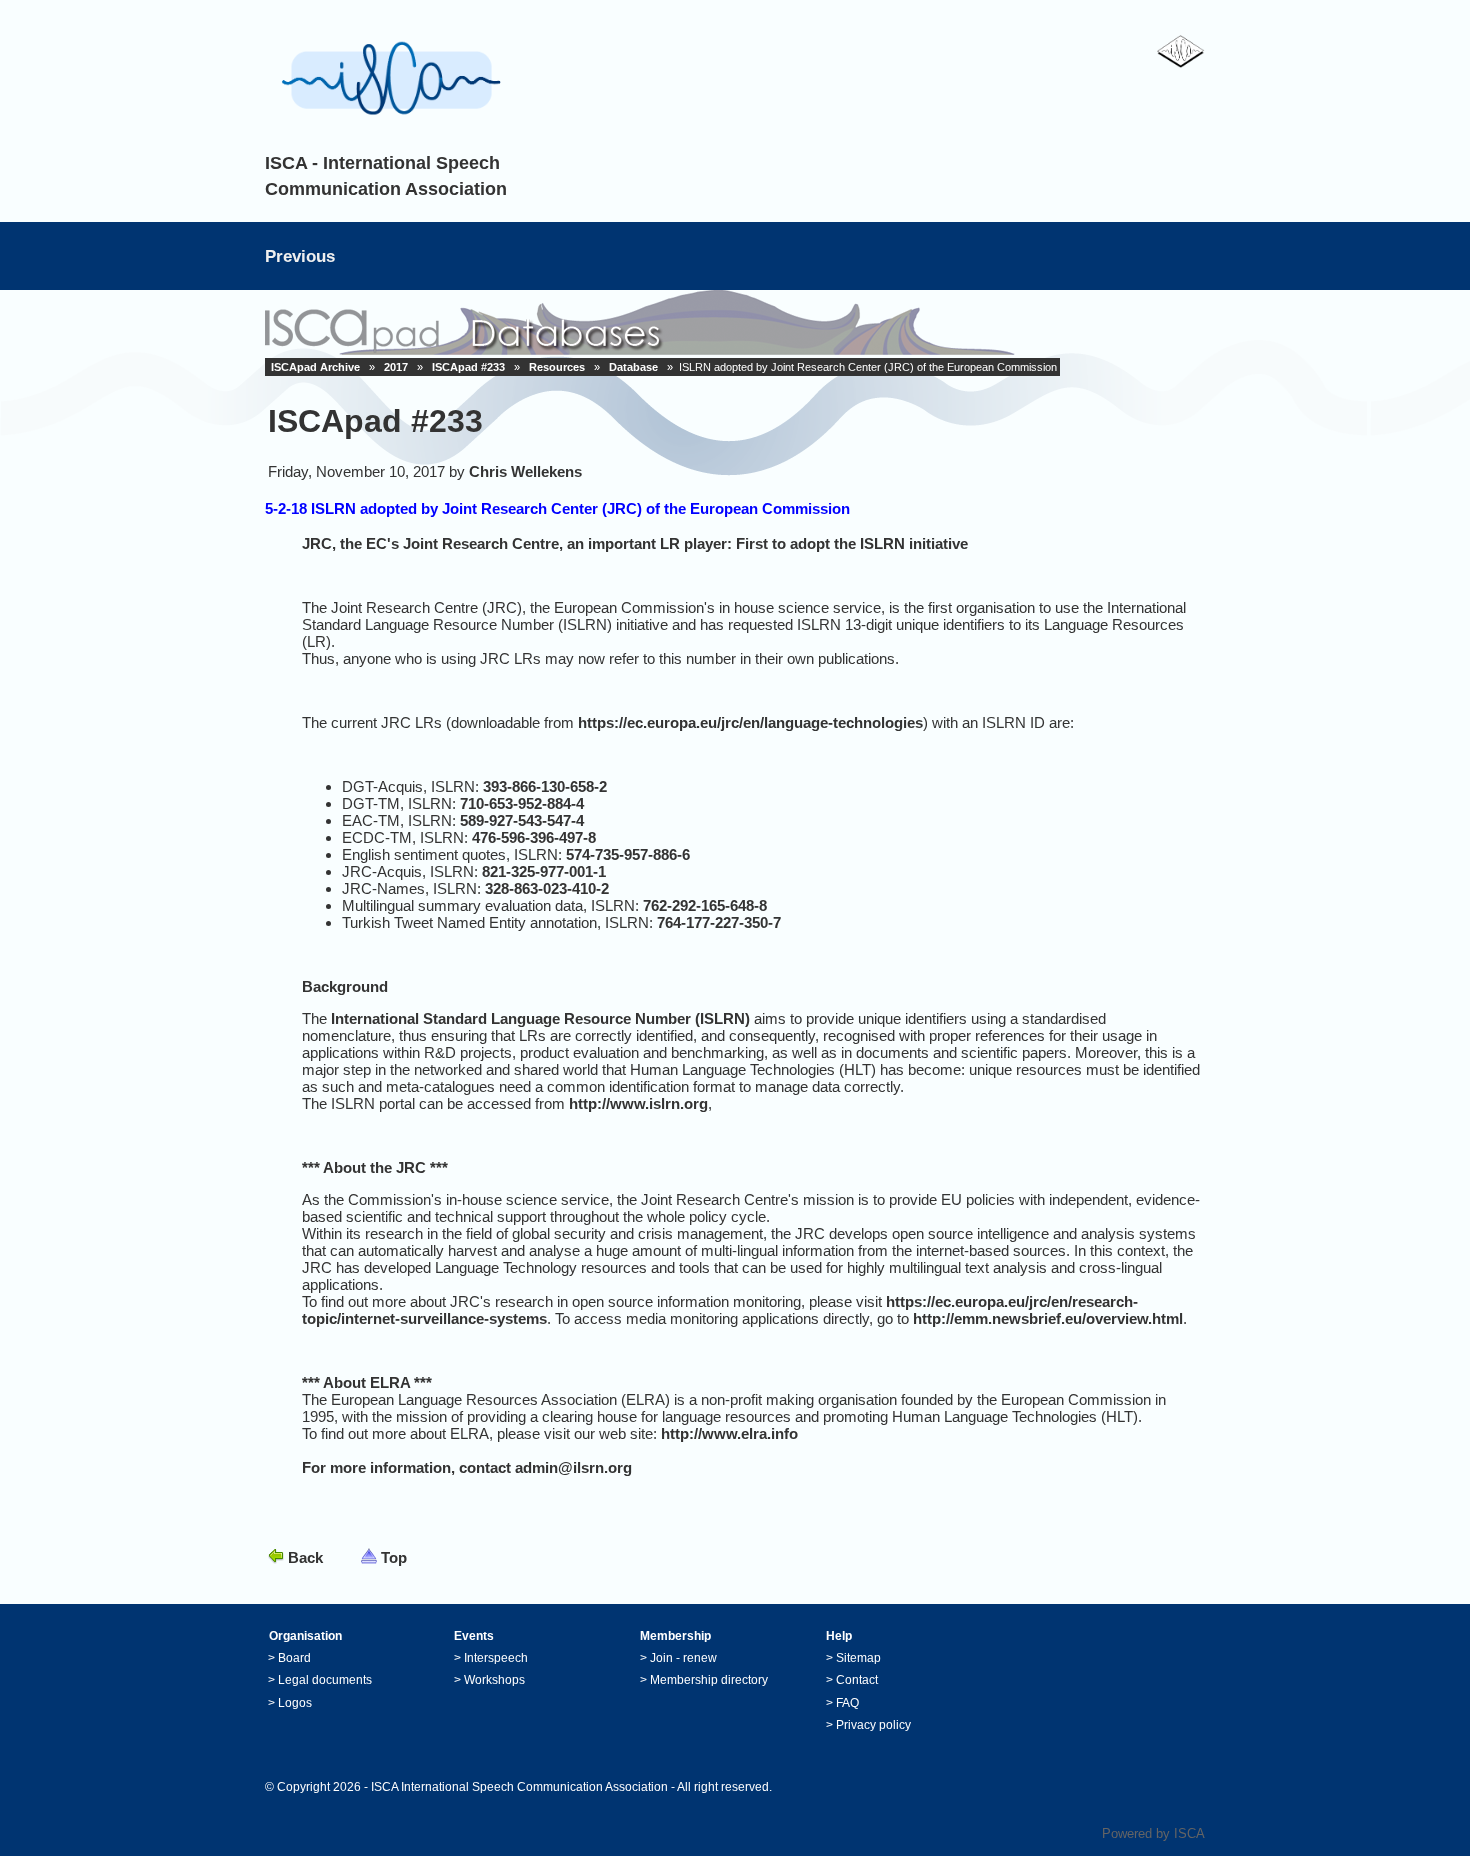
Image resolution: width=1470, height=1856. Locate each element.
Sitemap (858, 1658)
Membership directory (709, 1680)
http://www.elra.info (729, 1433)
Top (394, 1557)
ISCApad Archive (315, 367)
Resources (557, 367)
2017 (396, 367)
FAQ (847, 1703)
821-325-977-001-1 (544, 871)
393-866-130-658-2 (545, 786)
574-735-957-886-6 (628, 854)
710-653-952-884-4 (522, 803)
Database (633, 367)
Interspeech (496, 1658)
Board (294, 1658)
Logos (295, 1703)
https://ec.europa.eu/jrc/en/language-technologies (750, 722)
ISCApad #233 (468, 367)
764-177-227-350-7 (719, 922)
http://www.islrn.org (638, 1103)
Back (305, 1557)
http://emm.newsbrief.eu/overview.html (1048, 1318)
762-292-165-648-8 (705, 905)
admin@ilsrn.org (573, 1467)
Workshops (494, 1680)
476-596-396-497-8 (534, 837)
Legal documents (325, 1680)
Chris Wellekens (525, 471)
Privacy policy (873, 1725)
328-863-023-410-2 (547, 888)
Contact (857, 1680)
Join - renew (683, 1658)
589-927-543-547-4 (522, 820)
